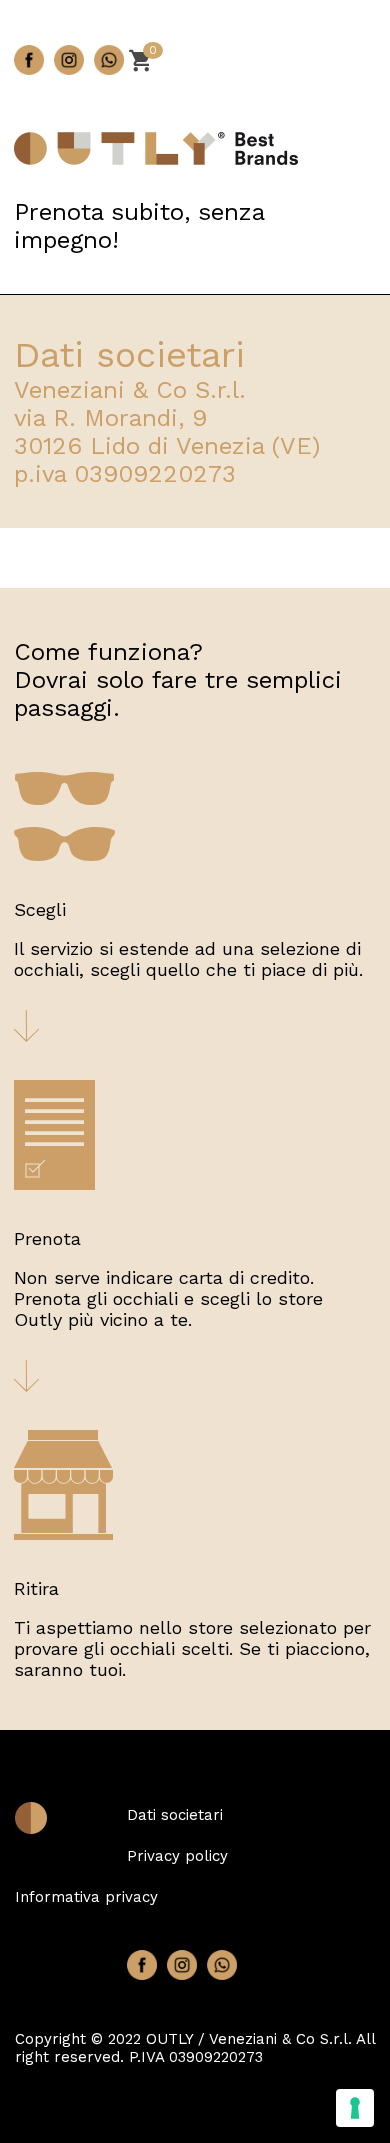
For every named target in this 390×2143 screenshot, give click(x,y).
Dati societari (175, 1815)
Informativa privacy (86, 1897)
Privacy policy (177, 1856)
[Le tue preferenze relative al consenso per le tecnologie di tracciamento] (355, 2108)
